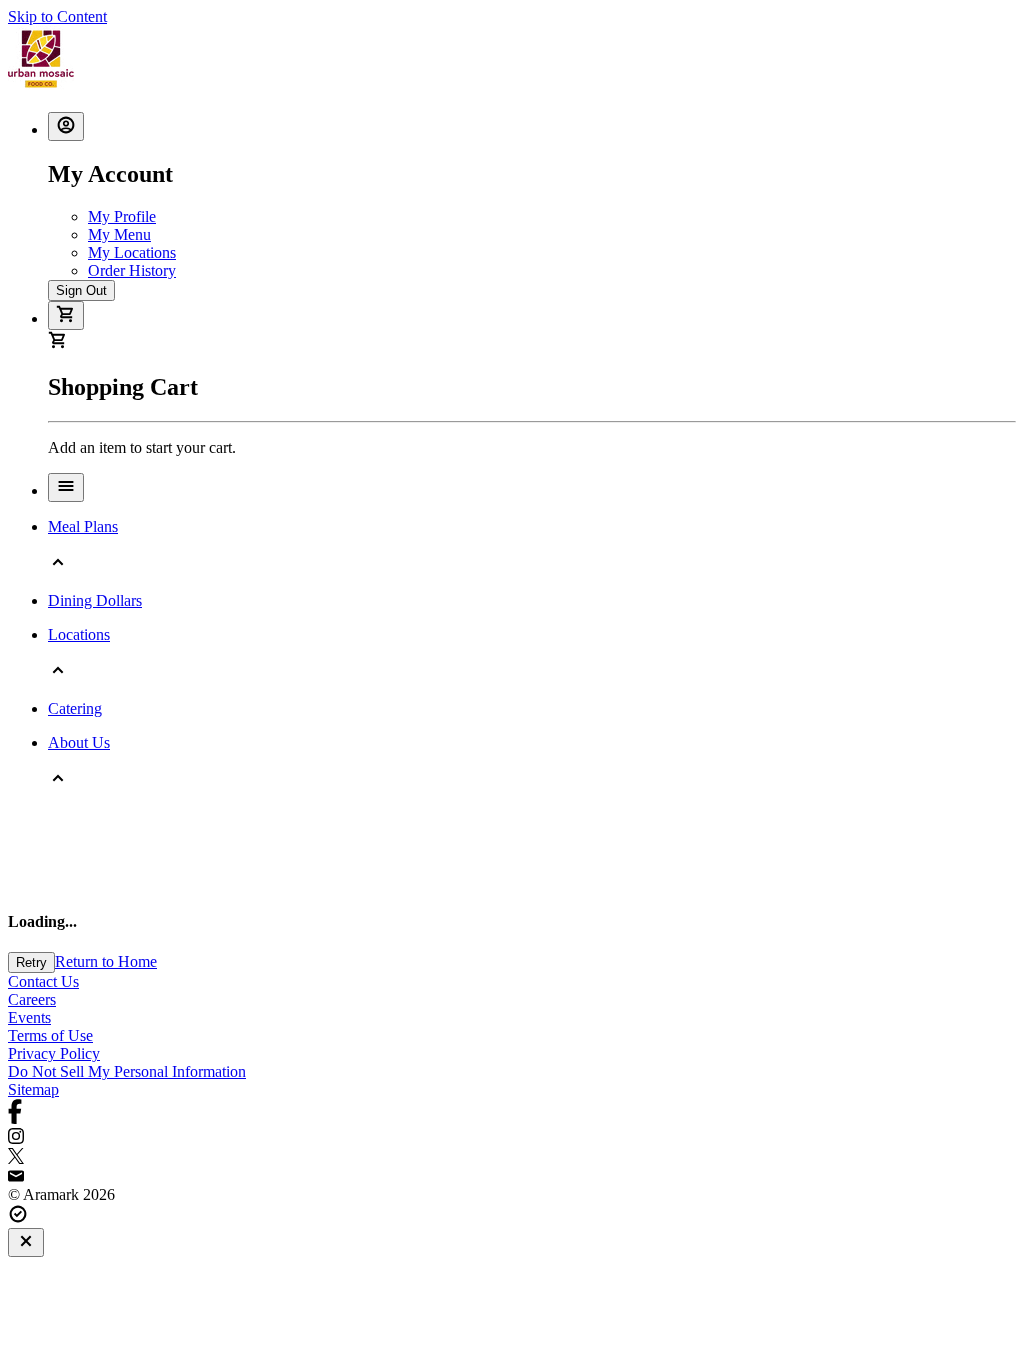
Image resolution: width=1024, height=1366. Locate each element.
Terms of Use (50, 1035)
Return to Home (106, 961)
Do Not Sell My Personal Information (127, 1071)
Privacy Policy (54, 1053)
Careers (32, 999)
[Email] (512, 1177)
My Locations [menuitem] (132, 252)
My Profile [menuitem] (122, 216)
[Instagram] (512, 1138)
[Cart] (66, 315)
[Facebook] (512, 1113)
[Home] (41, 86)
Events (29, 1017)
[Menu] (66, 487)
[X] (512, 1158)
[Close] (26, 1242)
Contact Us (43, 981)
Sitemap (33, 1089)
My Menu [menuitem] (119, 234)
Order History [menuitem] (132, 270)
